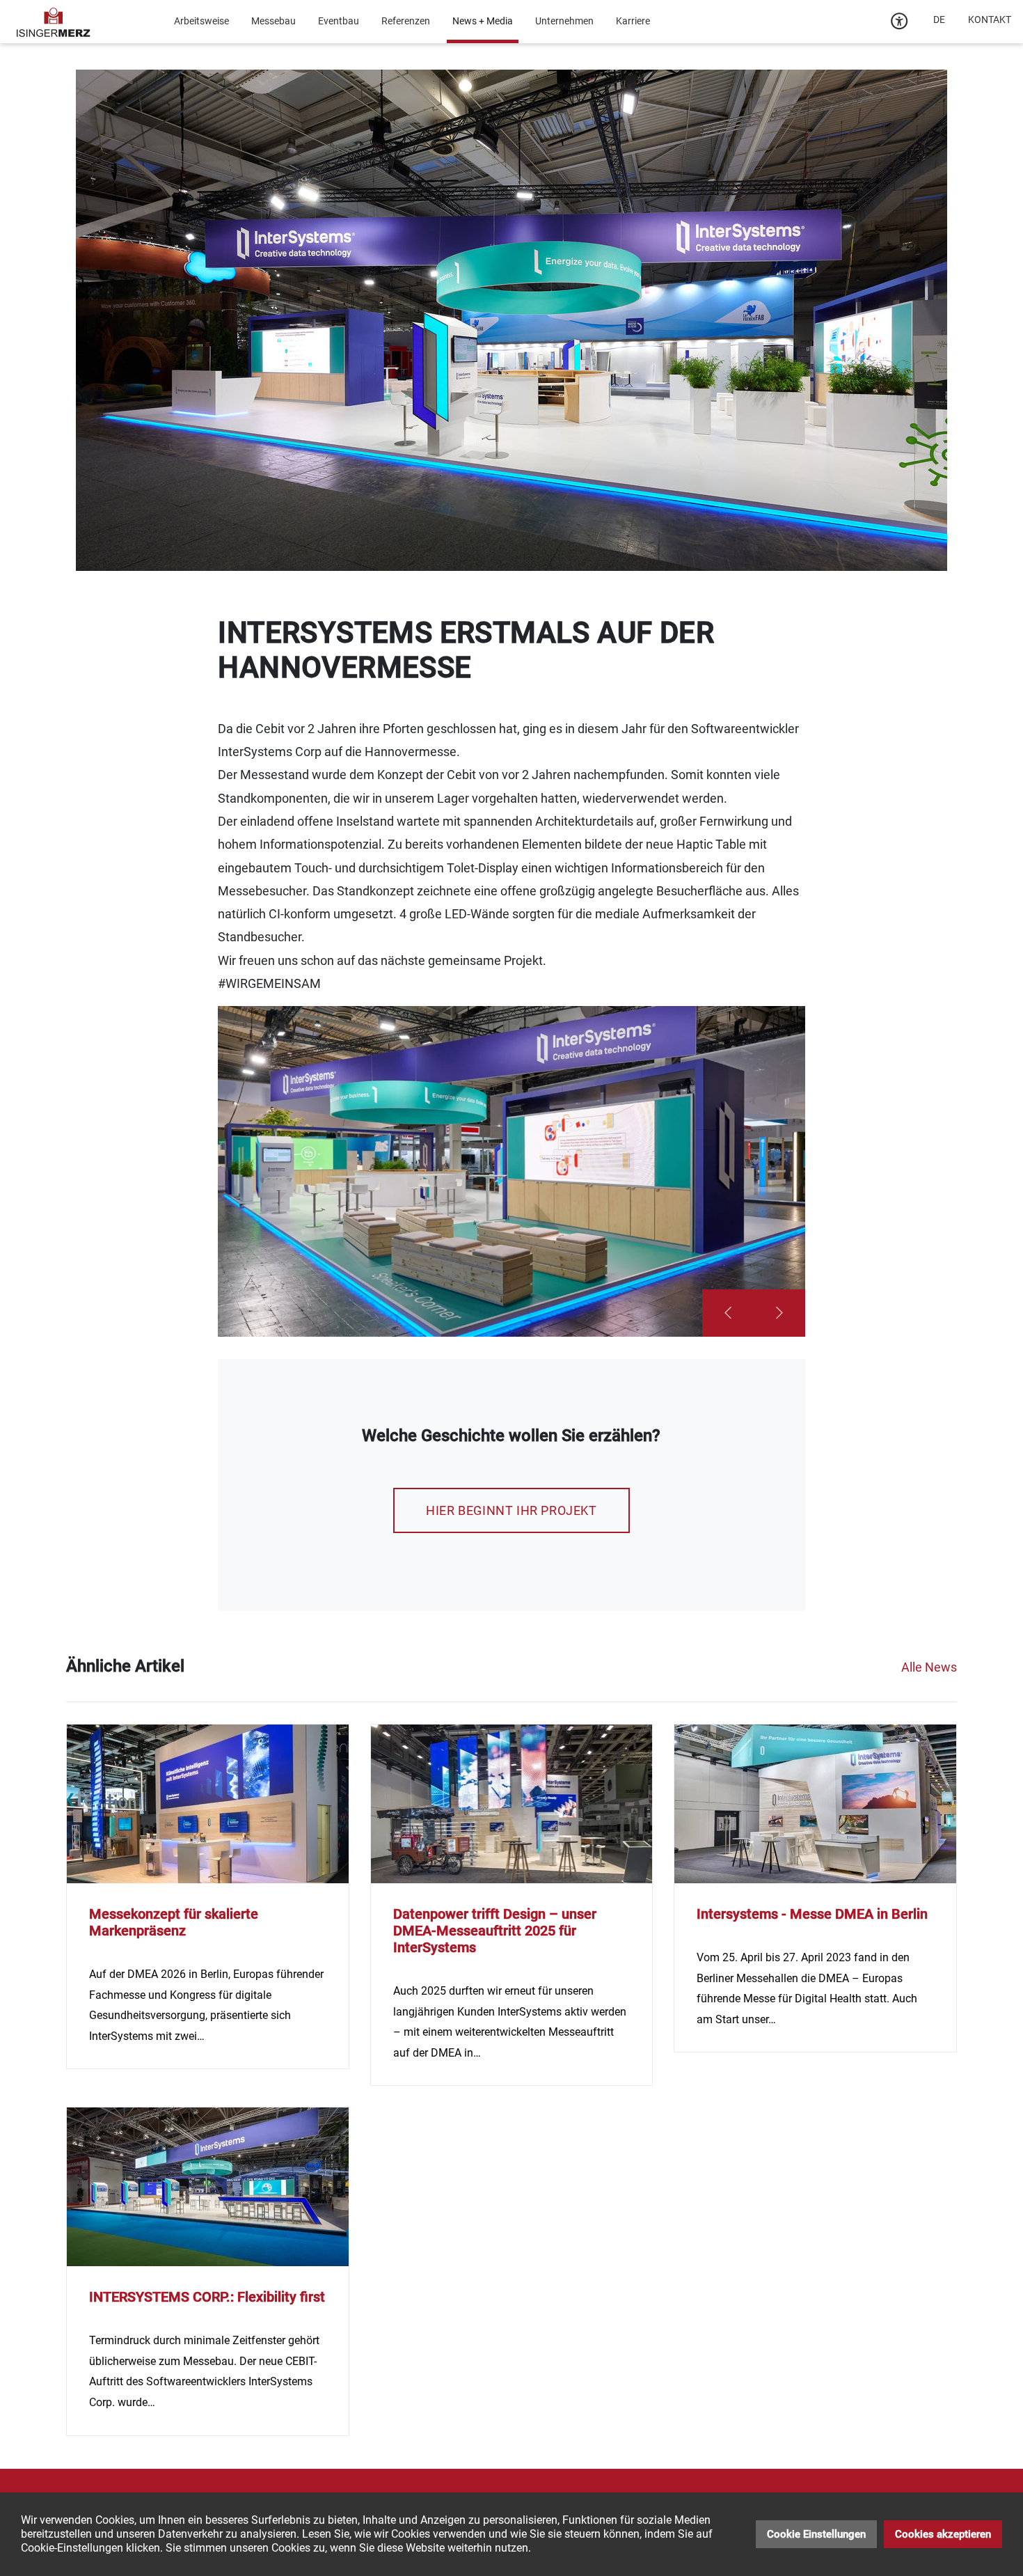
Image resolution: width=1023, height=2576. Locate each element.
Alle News (929, 1667)
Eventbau (339, 21)
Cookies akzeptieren (943, 2534)
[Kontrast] (900, 22)
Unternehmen (564, 21)
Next (779, 1313)
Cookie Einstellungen (816, 2534)
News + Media (483, 21)
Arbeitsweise (201, 21)
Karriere (633, 21)
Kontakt (990, 19)
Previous (728, 1313)
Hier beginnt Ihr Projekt (511, 1510)
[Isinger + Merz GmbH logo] (54, 21)
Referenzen (406, 21)
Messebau (273, 21)
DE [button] (939, 19)
